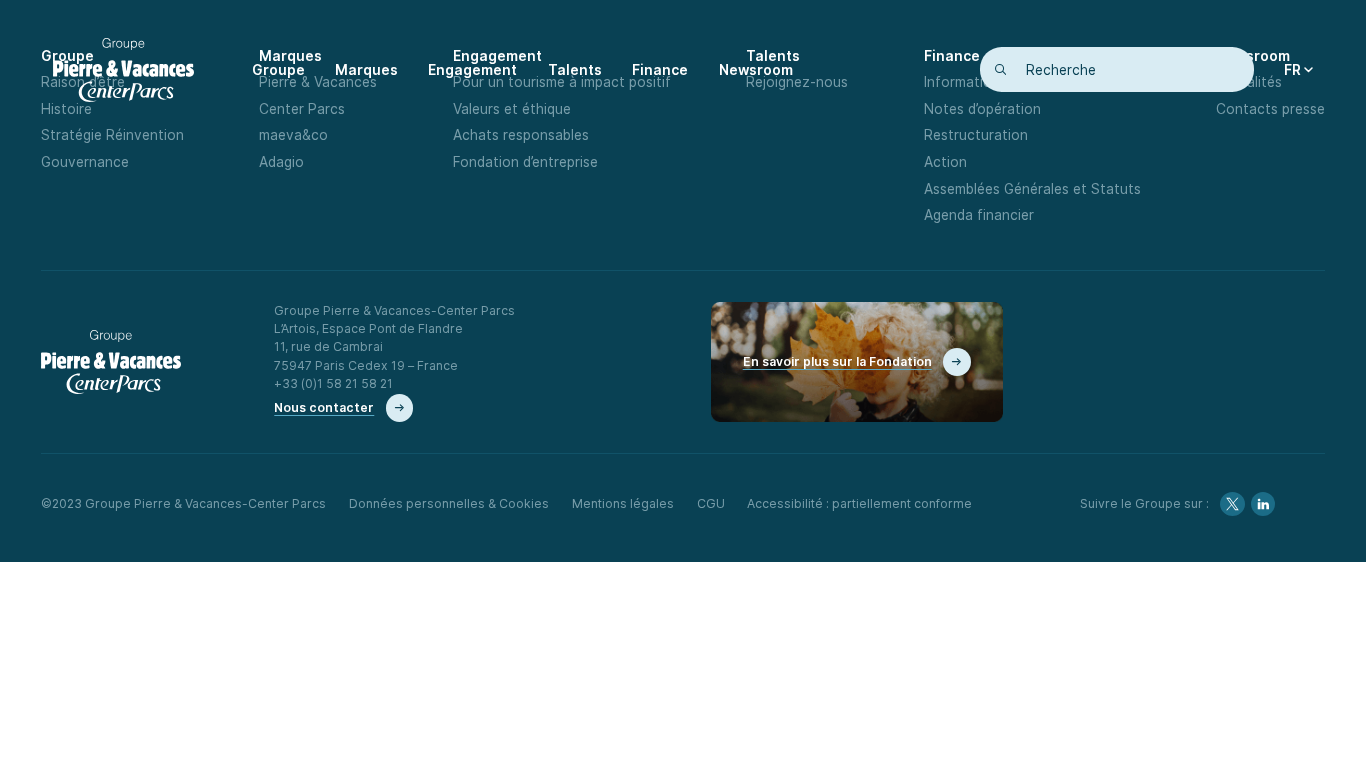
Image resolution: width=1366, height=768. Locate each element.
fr (1292, 69)
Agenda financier (979, 214)
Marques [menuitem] (366, 69)
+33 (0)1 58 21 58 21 (333, 383)
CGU (711, 503)
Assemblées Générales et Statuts (1032, 188)
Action (945, 161)
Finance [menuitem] (660, 69)
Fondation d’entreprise (525, 161)
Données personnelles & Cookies (449, 503)
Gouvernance (85, 161)
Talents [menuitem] (575, 69)
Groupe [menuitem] (278, 69)
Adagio (281, 161)
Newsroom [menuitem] (756, 69)
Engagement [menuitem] (472, 69)
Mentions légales (623, 503)
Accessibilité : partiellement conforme (859, 503)
